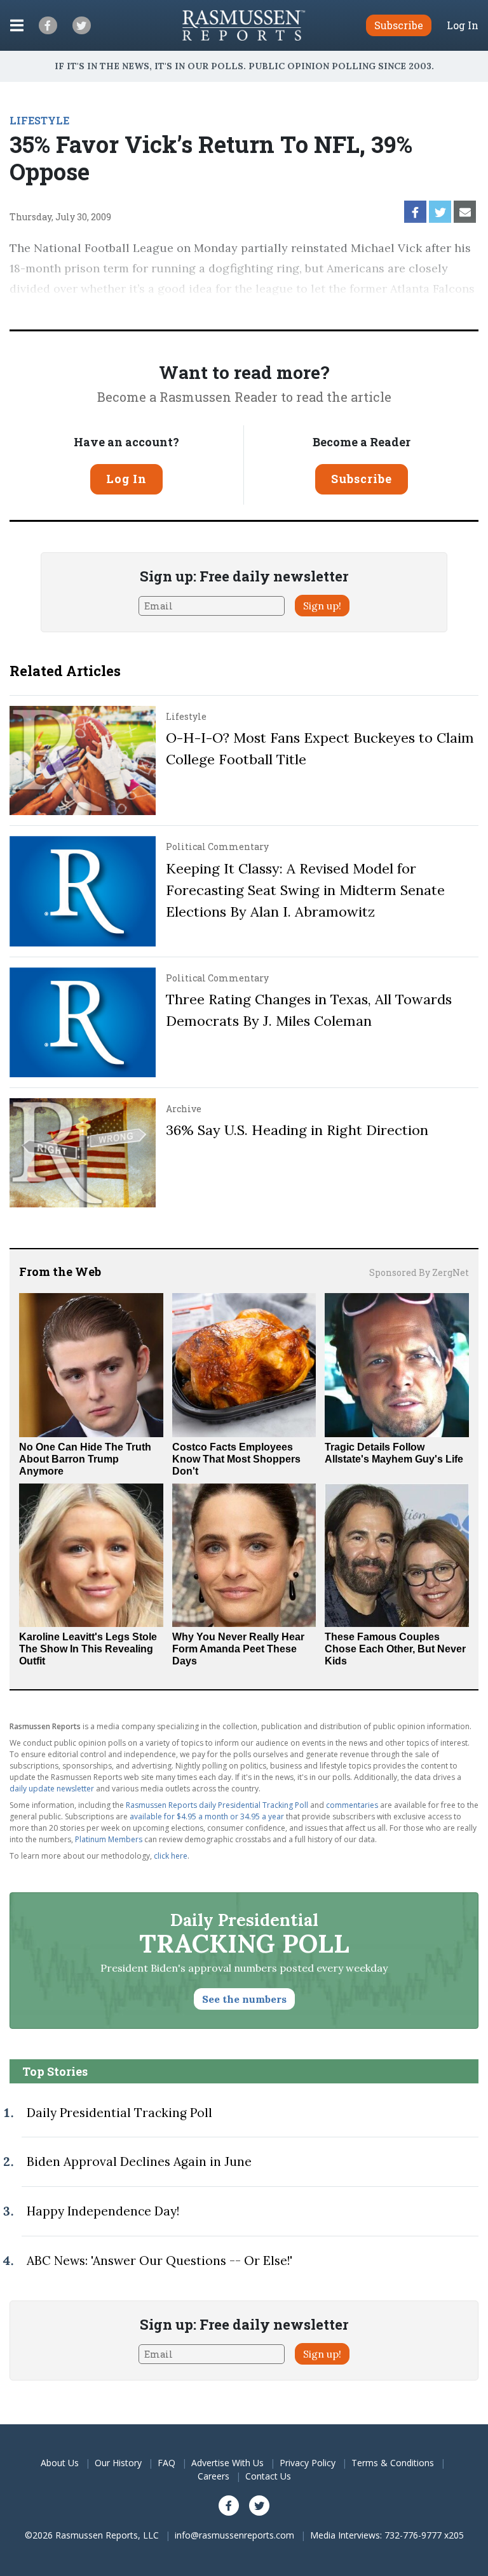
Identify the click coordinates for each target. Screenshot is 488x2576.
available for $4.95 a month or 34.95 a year (207, 1816)
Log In (463, 25)
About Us (60, 2463)
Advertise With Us (227, 2463)
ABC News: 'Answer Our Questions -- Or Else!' (159, 2261)
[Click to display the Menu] (17, 25)
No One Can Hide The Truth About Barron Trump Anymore (85, 1459)
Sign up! (322, 606)
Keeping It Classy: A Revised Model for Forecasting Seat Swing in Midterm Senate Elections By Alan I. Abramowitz (305, 890)
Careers (213, 2476)
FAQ (166, 2463)
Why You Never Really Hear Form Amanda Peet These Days (238, 1649)
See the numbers (244, 1999)
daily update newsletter (52, 1789)
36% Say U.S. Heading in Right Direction (297, 1130)
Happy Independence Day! (103, 2211)
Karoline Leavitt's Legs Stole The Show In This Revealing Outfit (88, 1649)
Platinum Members (109, 1839)
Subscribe (362, 479)
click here (171, 1856)
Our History (118, 2463)
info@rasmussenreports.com (234, 2535)
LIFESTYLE (39, 120)
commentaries (352, 1805)
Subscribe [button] (399, 25)
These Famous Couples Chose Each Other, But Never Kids (395, 1649)
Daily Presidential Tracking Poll (119, 2113)
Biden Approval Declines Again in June (139, 2161)
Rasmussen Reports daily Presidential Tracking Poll (217, 1805)
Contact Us (268, 2476)
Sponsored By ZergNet (419, 1272)
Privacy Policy (308, 2463)
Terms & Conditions (393, 2463)
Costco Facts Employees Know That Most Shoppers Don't (236, 1459)
